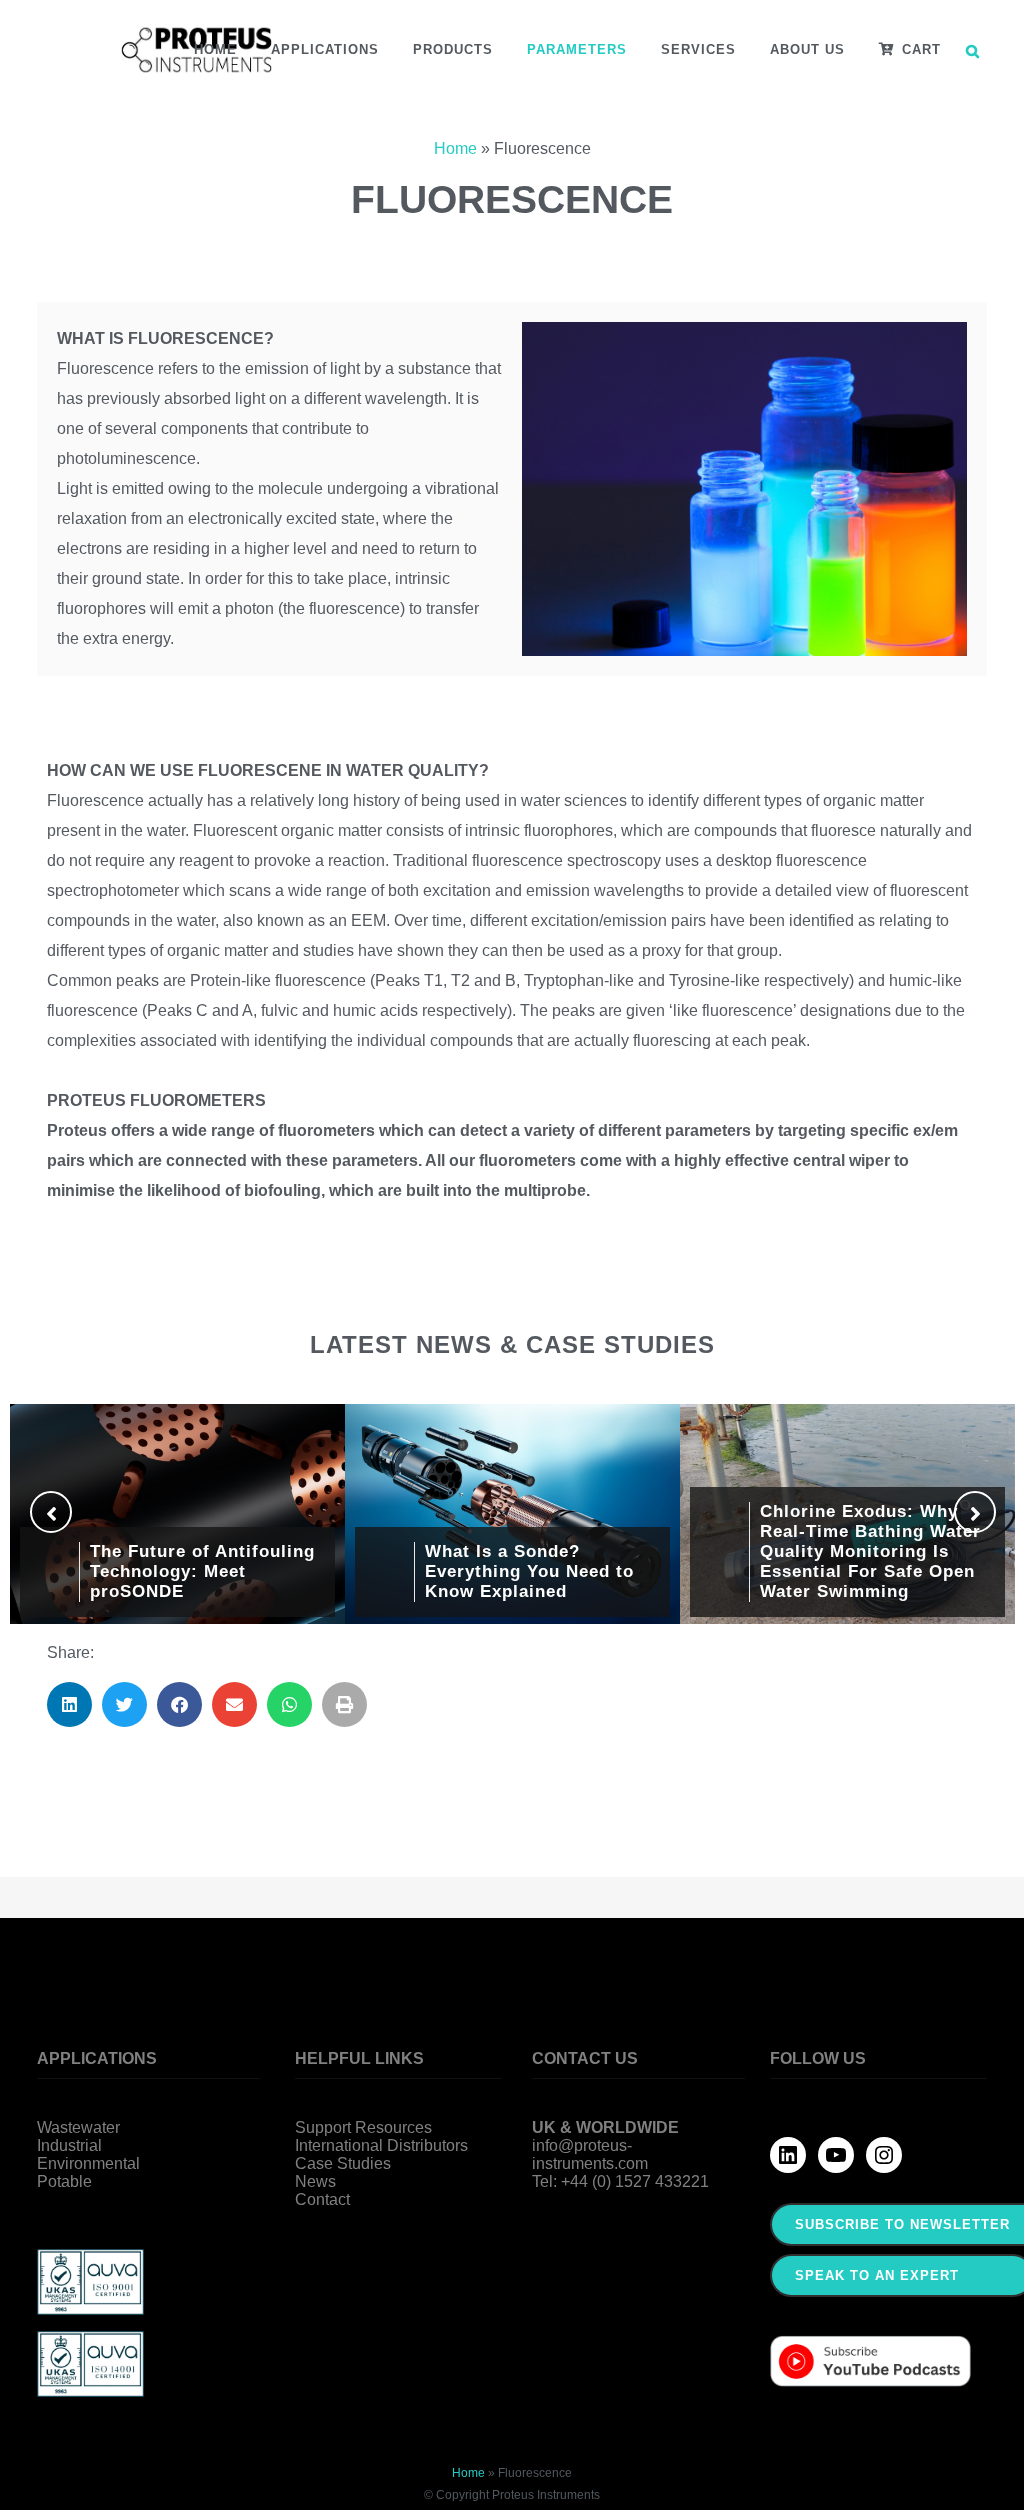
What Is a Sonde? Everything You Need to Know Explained (529, 1571)
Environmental (88, 2163)
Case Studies (343, 2163)
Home (455, 148)
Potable (64, 2181)
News (315, 2181)
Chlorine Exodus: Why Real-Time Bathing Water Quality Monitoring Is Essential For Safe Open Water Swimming (870, 1551)
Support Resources (363, 2127)
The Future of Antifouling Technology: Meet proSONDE (202, 1571)
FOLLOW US (818, 2058)
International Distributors (381, 2145)
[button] (69, 1704)
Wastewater (78, 2127)
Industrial (69, 2145)
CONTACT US (585, 2058)
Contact (322, 2199)
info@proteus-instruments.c (582, 2154)
